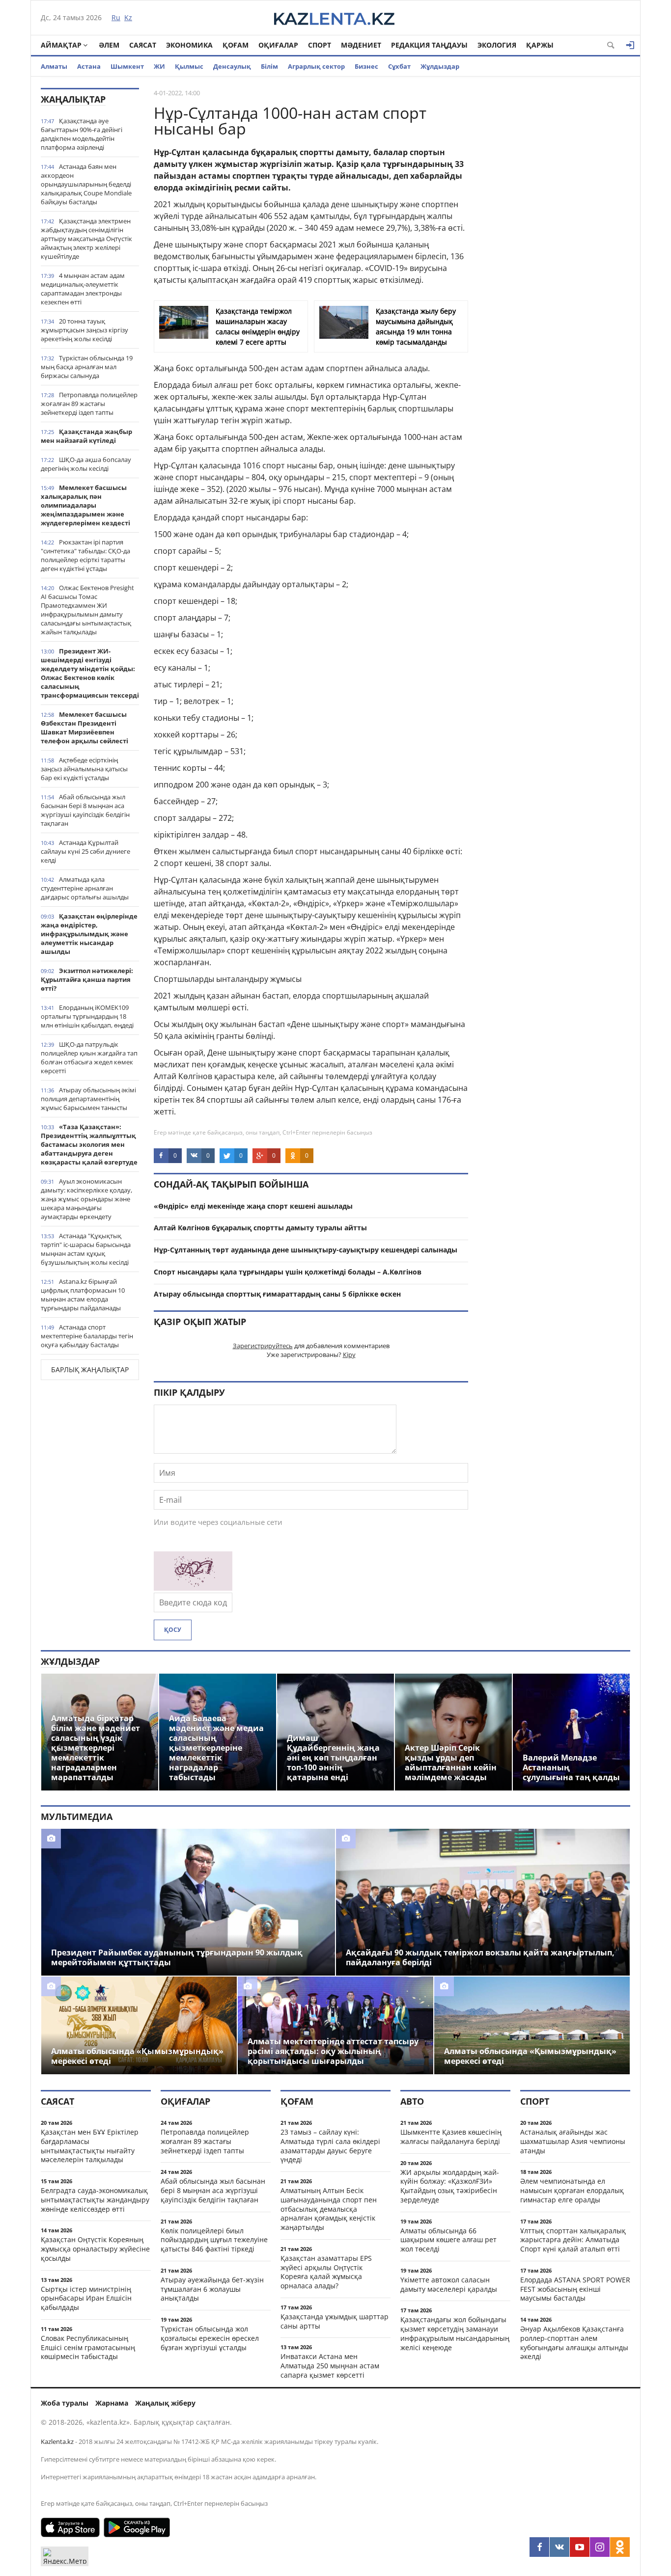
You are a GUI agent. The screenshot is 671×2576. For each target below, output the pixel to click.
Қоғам (236, 45)
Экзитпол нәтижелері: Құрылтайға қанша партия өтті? (87, 979)
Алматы (54, 66)
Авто (412, 2101)
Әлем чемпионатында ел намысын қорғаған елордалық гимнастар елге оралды (572, 2190)
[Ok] (620, 2547)
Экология (497, 45)
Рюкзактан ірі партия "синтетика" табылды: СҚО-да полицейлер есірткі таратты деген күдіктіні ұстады (85, 555)
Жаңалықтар (73, 99)
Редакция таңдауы (429, 45)
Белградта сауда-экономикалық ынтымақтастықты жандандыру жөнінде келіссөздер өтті (95, 2200)
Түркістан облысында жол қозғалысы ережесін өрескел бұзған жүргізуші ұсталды (210, 2338)
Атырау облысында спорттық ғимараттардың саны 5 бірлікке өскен (277, 1294)
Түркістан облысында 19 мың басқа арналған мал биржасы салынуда (87, 367)
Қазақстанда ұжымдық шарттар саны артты (335, 2321)
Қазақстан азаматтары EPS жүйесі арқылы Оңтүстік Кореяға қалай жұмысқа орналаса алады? (326, 2272)
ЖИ (159, 66)
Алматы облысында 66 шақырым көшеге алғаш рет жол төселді (448, 2240)
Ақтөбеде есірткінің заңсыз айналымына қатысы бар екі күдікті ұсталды (84, 769)
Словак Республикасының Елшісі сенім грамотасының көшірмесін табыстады (88, 2347)
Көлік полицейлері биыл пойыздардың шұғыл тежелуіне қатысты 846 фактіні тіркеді (214, 2240)
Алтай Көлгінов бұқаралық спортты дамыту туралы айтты (260, 1228)
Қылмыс (189, 66)
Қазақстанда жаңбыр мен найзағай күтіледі (86, 436)
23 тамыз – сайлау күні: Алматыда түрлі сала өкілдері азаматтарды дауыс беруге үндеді (330, 2146)
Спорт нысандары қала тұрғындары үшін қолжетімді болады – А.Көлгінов (288, 1272)
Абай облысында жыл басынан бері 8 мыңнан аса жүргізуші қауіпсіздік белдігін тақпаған (85, 810)
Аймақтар (61, 45)
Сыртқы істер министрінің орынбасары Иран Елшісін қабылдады (86, 2298)
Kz (128, 17)
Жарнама (112, 2403)
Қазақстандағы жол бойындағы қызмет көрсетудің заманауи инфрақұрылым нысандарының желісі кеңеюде (455, 2333)
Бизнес (366, 66)
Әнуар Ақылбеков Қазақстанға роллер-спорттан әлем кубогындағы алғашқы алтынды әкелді (574, 2343)
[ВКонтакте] (559, 2547)
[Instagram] (600, 2547)
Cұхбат (399, 66)
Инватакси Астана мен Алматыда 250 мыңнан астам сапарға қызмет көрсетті (330, 2366)
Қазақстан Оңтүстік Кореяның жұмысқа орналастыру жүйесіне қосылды (95, 2249)
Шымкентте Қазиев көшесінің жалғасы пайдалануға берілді (451, 2137)
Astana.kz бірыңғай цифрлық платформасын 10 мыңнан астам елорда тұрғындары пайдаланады (83, 1295)
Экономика (189, 45)
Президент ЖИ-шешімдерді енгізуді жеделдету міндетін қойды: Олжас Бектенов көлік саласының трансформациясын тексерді (90, 673)
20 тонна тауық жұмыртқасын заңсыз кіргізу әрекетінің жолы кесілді (84, 330)
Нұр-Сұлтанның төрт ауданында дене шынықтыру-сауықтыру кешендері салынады (306, 1250)
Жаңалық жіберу (165, 2403)
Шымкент (127, 66)
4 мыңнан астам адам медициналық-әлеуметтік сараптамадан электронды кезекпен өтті (83, 289)
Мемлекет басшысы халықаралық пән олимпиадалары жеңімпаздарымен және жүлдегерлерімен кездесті (85, 505)
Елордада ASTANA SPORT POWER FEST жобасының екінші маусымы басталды (575, 2289)
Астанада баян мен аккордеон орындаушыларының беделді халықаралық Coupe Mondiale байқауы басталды (86, 184)
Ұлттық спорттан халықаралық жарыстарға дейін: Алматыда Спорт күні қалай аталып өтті (573, 2240)
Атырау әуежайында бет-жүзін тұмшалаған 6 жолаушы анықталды (212, 2289)
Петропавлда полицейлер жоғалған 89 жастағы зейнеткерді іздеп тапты (89, 404)
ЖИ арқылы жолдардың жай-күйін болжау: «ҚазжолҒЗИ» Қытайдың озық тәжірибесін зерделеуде (450, 2186)
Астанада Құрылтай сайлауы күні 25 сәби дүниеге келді (85, 851)
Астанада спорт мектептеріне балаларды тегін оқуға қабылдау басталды (87, 1336)
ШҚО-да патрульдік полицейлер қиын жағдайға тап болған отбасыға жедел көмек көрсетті (89, 1058)
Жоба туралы (65, 2403)
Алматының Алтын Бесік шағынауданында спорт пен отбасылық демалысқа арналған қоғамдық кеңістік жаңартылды (329, 2209)
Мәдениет (361, 45)
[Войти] (630, 45)
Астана (89, 66)
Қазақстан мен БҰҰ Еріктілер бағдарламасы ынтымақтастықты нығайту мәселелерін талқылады (90, 2146)
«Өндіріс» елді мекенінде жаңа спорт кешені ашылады (253, 1206)
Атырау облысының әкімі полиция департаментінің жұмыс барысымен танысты (88, 1099)
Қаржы (540, 45)
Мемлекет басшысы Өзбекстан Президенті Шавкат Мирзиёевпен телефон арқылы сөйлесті (84, 728)
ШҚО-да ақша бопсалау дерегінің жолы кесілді (86, 464)
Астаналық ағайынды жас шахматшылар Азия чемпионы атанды (573, 2141)
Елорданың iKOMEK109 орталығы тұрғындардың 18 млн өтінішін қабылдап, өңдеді (87, 1016)
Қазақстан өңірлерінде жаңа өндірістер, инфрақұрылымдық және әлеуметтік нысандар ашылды (89, 934)
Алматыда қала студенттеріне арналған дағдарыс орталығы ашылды (85, 888)
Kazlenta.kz (57, 2441)
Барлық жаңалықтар (90, 1369)
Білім (269, 66)
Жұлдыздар (440, 66)
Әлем (109, 45)
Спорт (320, 45)
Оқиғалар (278, 45)
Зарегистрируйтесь (263, 1346)
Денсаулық (232, 66)
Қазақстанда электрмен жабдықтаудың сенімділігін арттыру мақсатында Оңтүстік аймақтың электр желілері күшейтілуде (86, 239)
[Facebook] (539, 2547)
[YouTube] (580, 2547)
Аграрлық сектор (316, 66)
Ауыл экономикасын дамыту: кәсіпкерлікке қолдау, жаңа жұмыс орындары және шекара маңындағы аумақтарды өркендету (86, 1199)
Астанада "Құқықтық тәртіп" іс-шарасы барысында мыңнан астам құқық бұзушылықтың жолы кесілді (86, 1249)
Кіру (349, 1355)
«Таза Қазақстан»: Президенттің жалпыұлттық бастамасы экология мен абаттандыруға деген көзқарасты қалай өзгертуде (89, 1144)
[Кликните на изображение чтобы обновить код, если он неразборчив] (193, 1588)
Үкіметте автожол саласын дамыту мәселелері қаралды (449, 2284)
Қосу (173, 1630)
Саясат (143, 45)
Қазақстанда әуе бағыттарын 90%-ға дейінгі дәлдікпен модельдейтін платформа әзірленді (82, 134)
